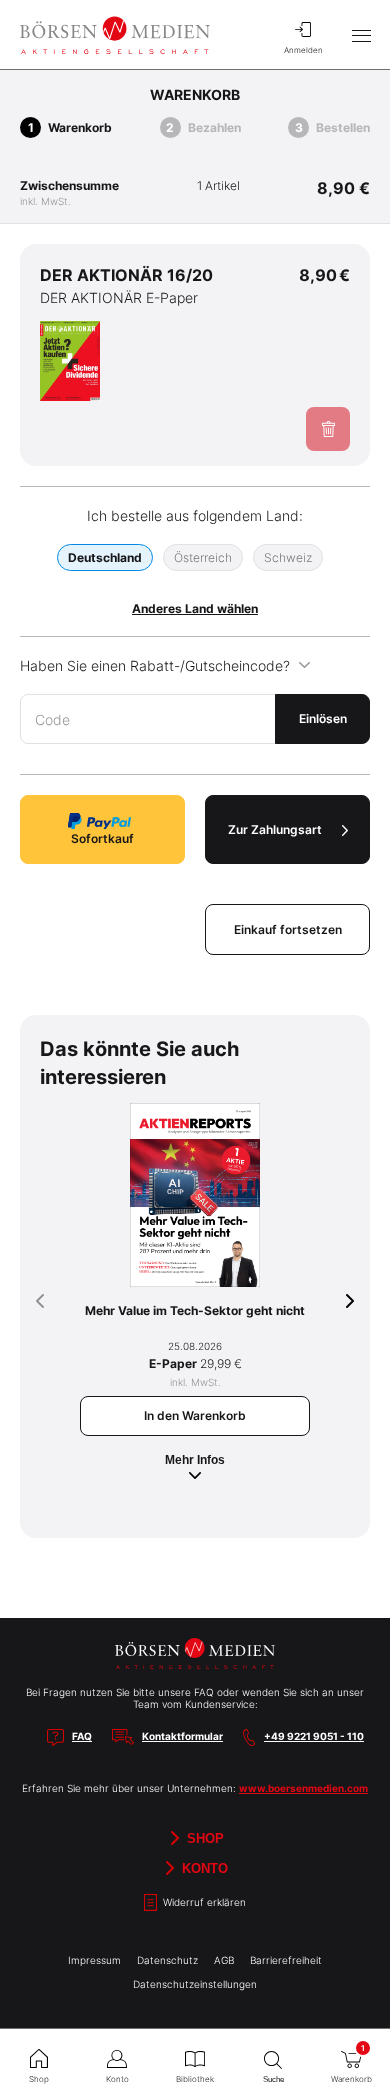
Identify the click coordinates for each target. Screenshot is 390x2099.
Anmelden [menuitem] (303, 50)
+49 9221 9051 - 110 (314, 1736)
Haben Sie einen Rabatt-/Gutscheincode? (155, 665)
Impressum (94, 1960)
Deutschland (105, 557)
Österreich (203, 557)
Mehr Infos (195, 1460)
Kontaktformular (182, 1736)
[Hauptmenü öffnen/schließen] (361, 35)
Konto (203, 1868)
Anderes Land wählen (195, 608)
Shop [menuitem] (39, 2079)
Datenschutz (167, 1960)
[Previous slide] (40, 1301)
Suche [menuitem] (273, 2079)
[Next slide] (350, 1301)
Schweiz (288, 557)
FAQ (82, 1736)
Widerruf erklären (203, 1902)
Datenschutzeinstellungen (195, 1984)
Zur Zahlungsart (275, 829)
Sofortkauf (102, 838)
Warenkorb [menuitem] (351, 2063)
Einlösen (323, 718)
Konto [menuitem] (117, 2079)
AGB (224, 1960)
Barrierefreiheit (286, 1960)
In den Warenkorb (195, 1415)
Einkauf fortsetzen (288, 929)
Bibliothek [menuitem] (195, 2079)
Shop (203, 1838)
